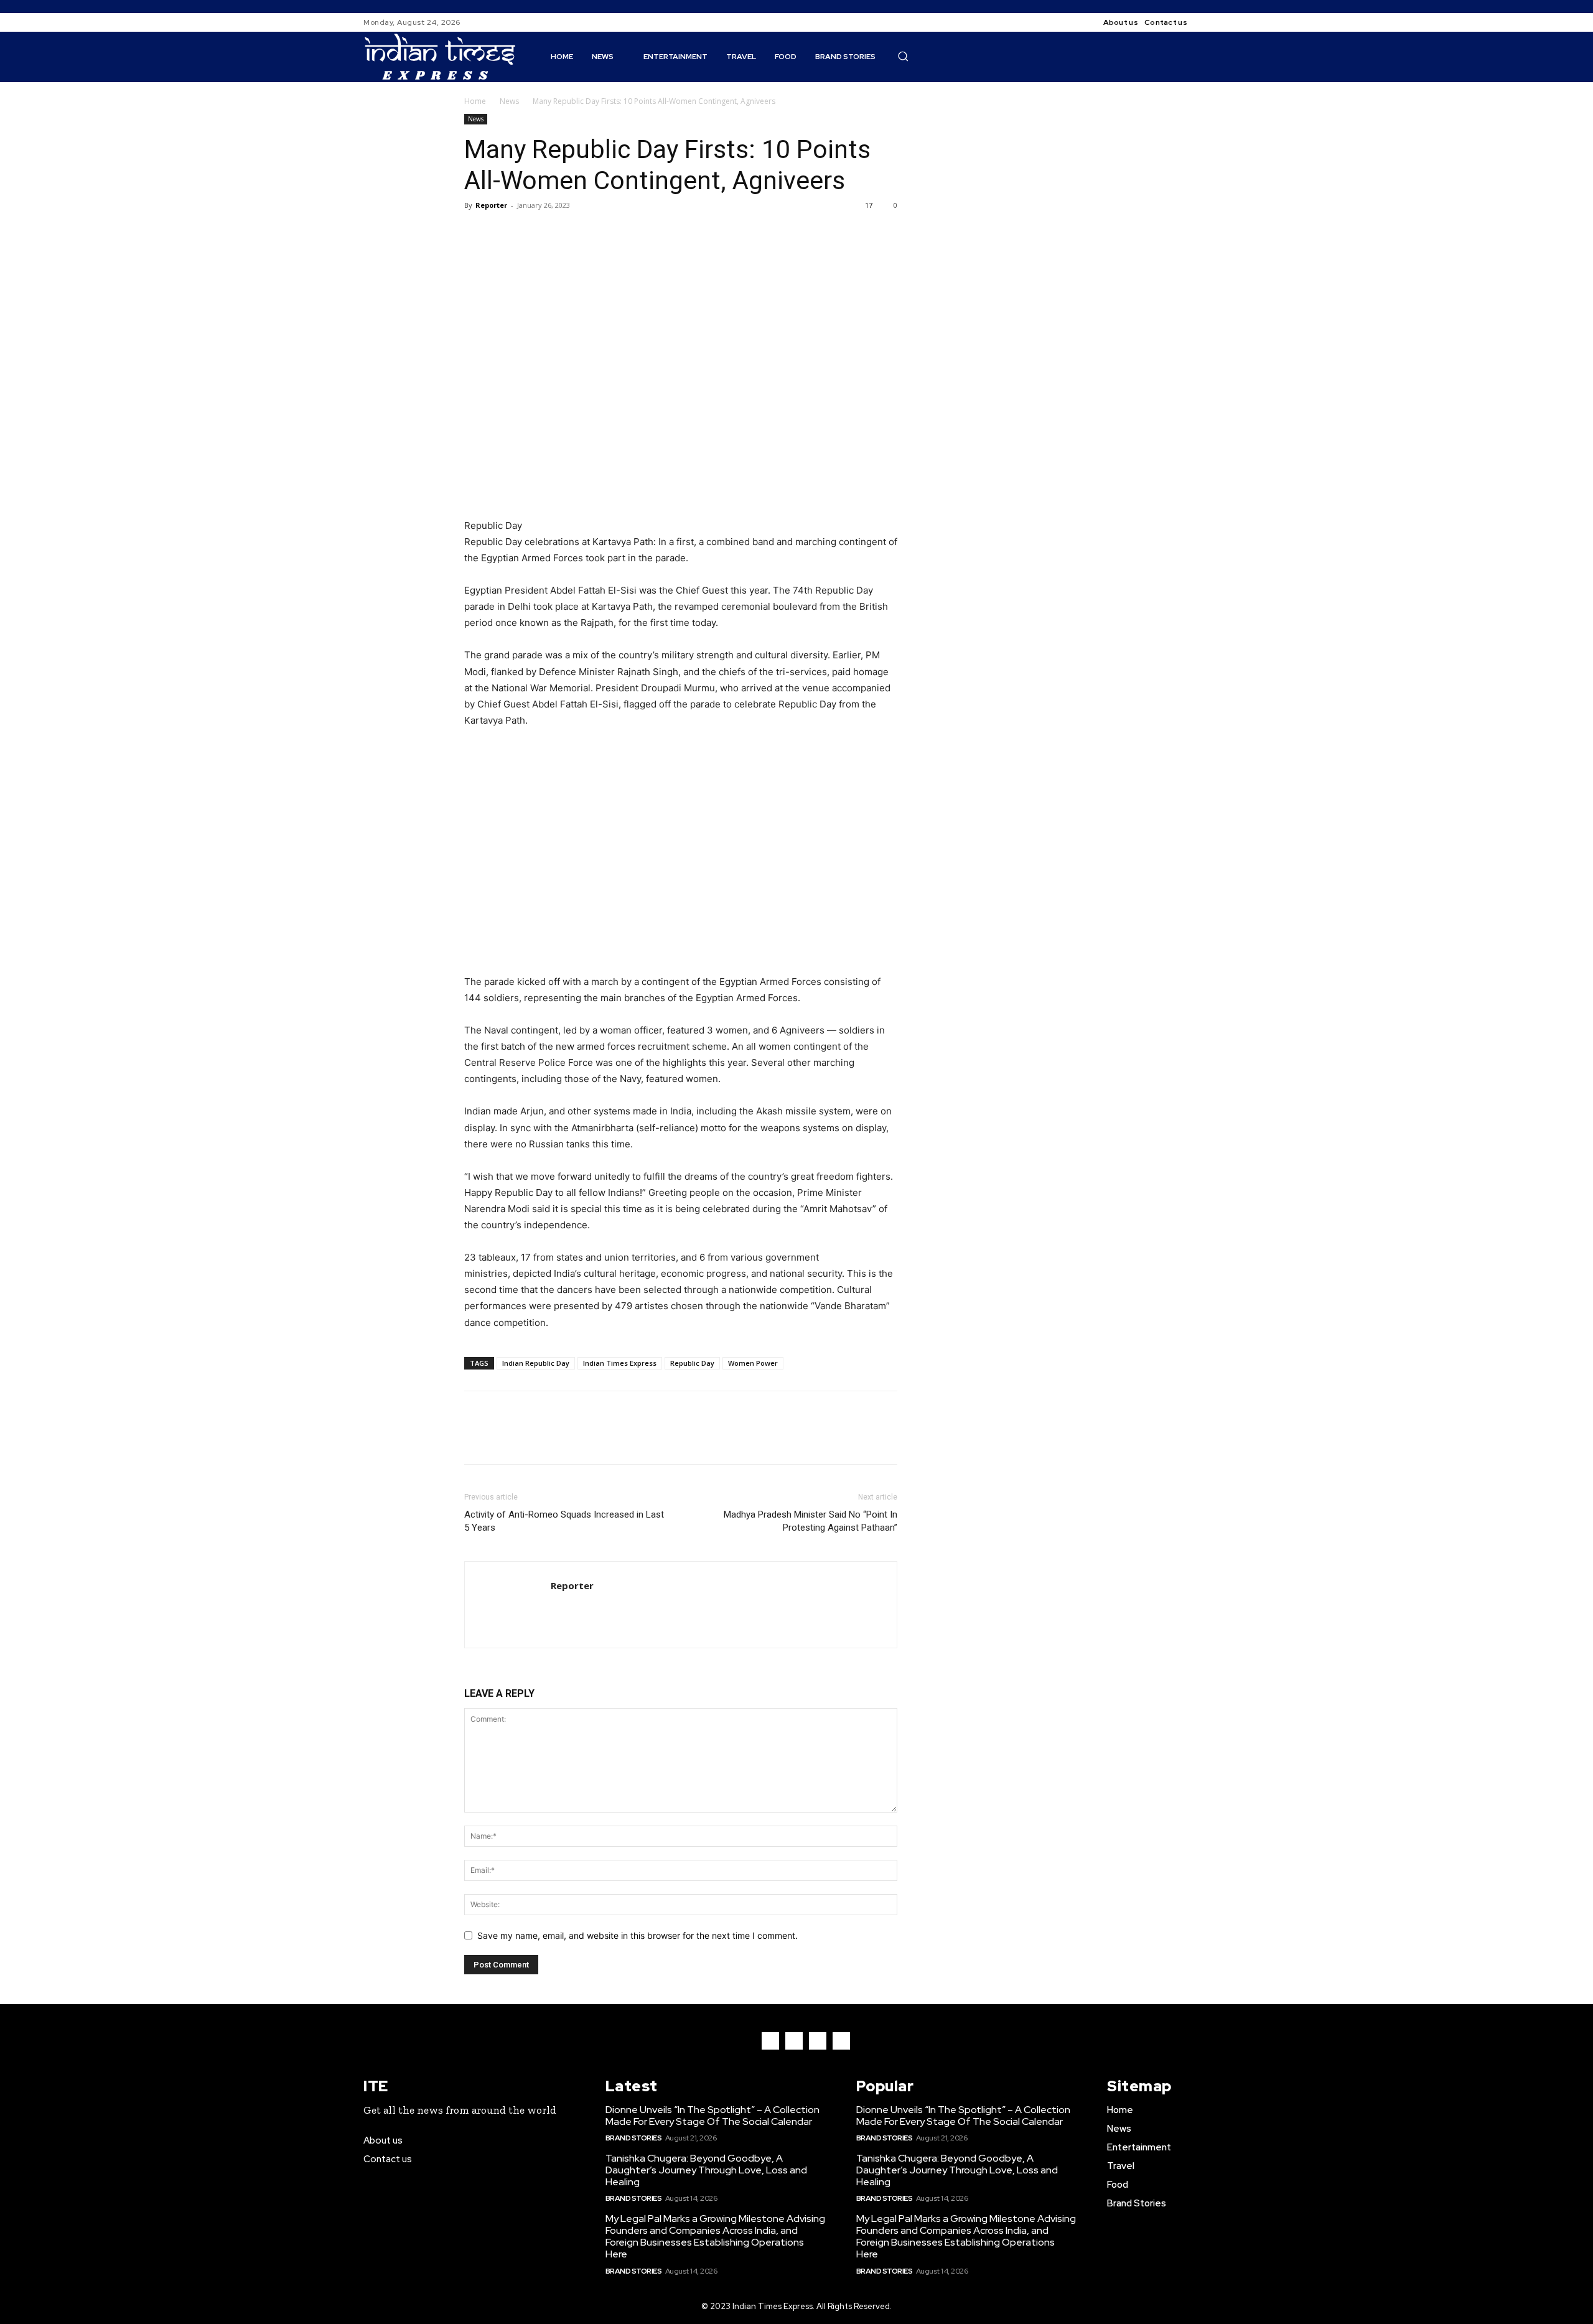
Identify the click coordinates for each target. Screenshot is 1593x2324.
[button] (903, 56)
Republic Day (692, 1363)
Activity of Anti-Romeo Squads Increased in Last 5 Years (564, 1521)
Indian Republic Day (536, 1363)
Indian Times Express (620, 1363)
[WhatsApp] (563, 233)
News (509, 101)
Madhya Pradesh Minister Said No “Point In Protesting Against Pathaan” (811, 1521)
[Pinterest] (534, 233)
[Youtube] (841, 2041)
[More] (592, 233)
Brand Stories (634, 2138)
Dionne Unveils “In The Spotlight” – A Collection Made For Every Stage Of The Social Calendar (712, 2116)
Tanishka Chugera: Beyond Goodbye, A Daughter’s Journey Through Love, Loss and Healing (706, 2170)
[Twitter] (505, 233)
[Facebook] (1207, 22)
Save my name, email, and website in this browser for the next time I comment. (638, 1935)
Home (475, 101)
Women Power (753, 1363)
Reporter (491, 205)
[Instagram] (1222, 22)
